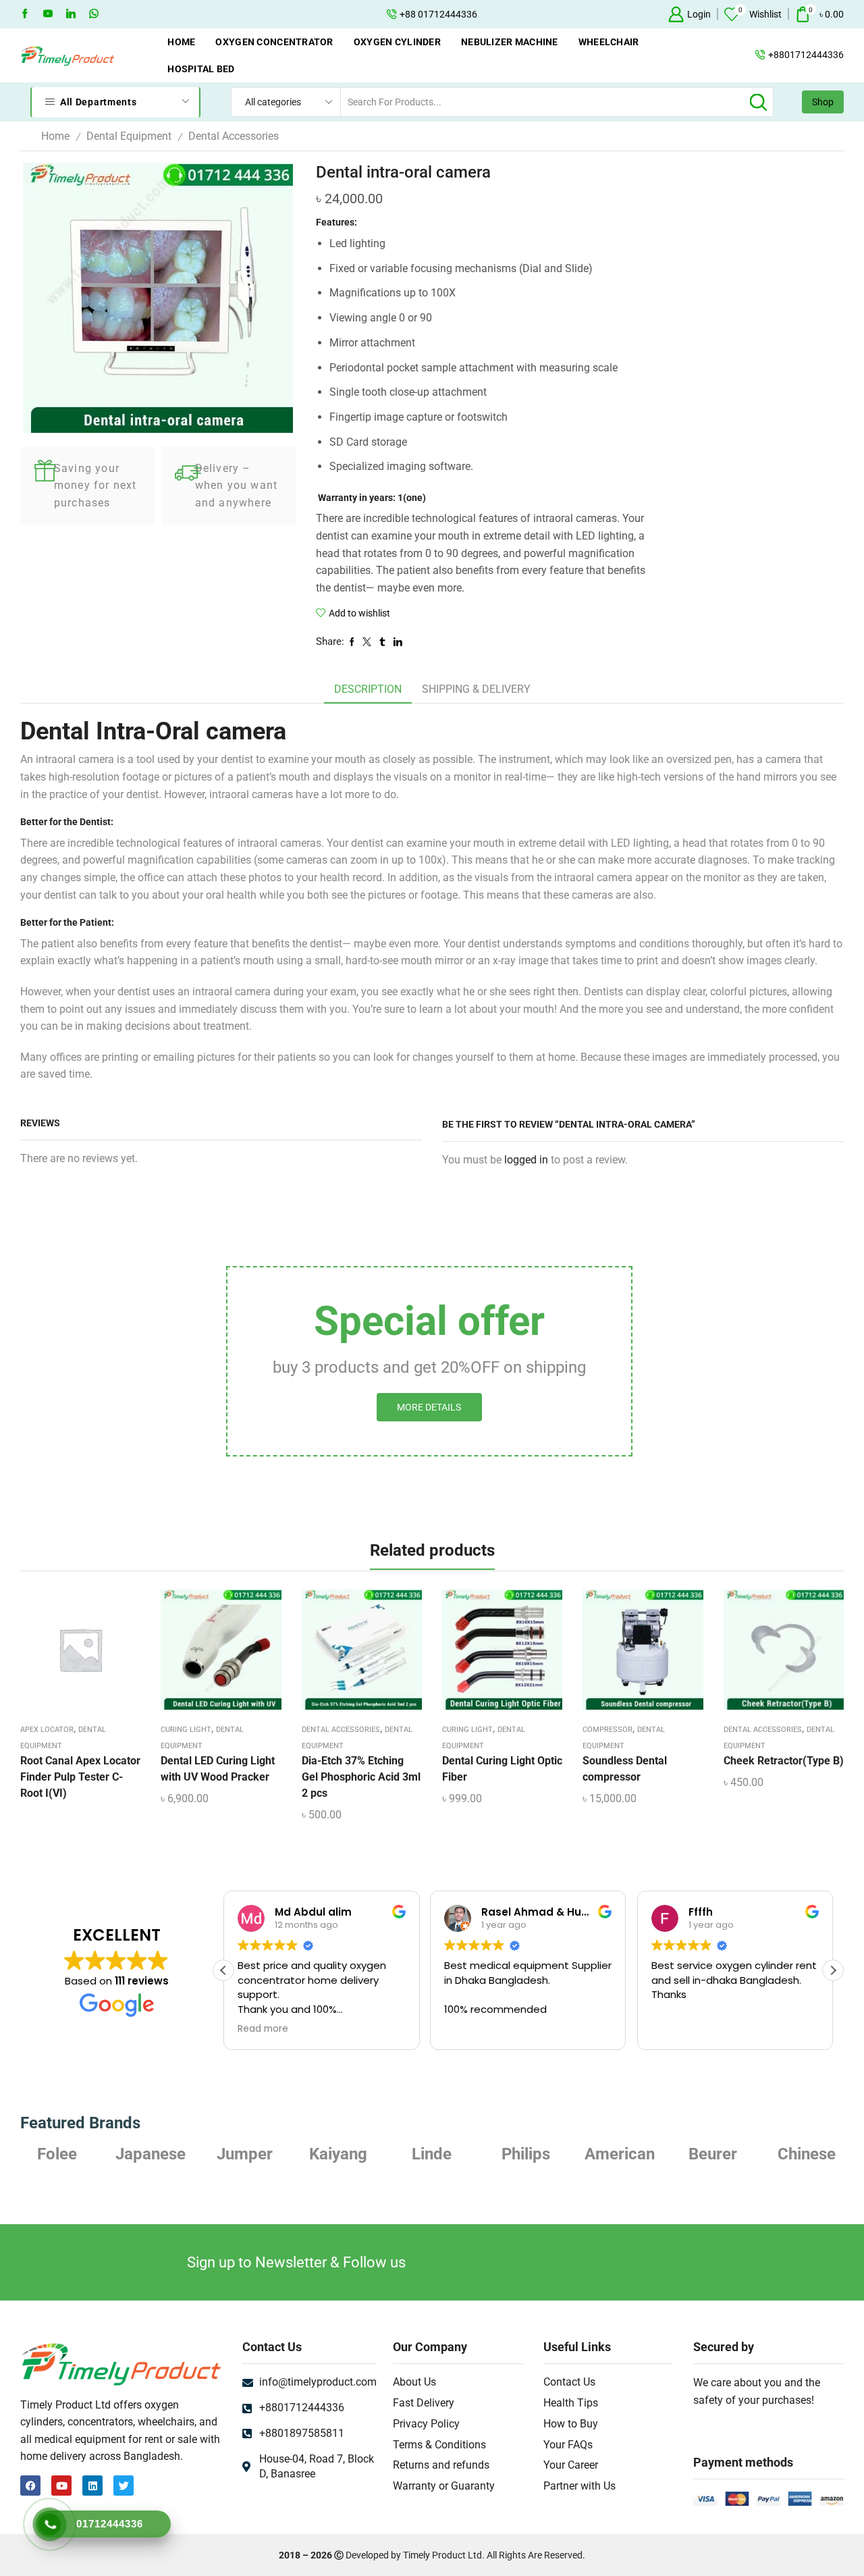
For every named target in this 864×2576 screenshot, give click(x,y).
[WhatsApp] (94, 14)
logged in (526, 1160)
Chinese (716, 2154)
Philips (435, 2154)
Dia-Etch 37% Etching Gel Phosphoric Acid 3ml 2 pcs (361, 1777)
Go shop (531, 14)
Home (181, 42)
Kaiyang (247, 2154)
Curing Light (186, 1730)
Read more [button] (240, 2029)
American (529, 2154)
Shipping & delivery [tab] (476, 689)
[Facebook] (25, 14)
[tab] (368, 690)
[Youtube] (48, 14)
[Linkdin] (71, 14)
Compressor (607, 1730)
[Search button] (759, 102)
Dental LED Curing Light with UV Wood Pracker (218, 1769)
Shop (823, 102)
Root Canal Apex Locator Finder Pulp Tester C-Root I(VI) (80, 1777)
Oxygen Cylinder (397, 42)
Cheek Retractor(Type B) (784, 1761)
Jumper (154, 2154)
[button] (833, 1970)
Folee (810, 2154)
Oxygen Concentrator (274, 42)
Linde (341, 2154)
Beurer (622, 2154)
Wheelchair (609, 42)
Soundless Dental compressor (625, 1769)
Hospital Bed (201, 69)
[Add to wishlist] (69, 1654)
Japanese (60, 2154)
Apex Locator (47, 1730)
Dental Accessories (234, 136)
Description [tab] (368, 689)
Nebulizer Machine (510, 42)
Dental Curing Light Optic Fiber (502, 1769)
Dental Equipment (129, 136)
